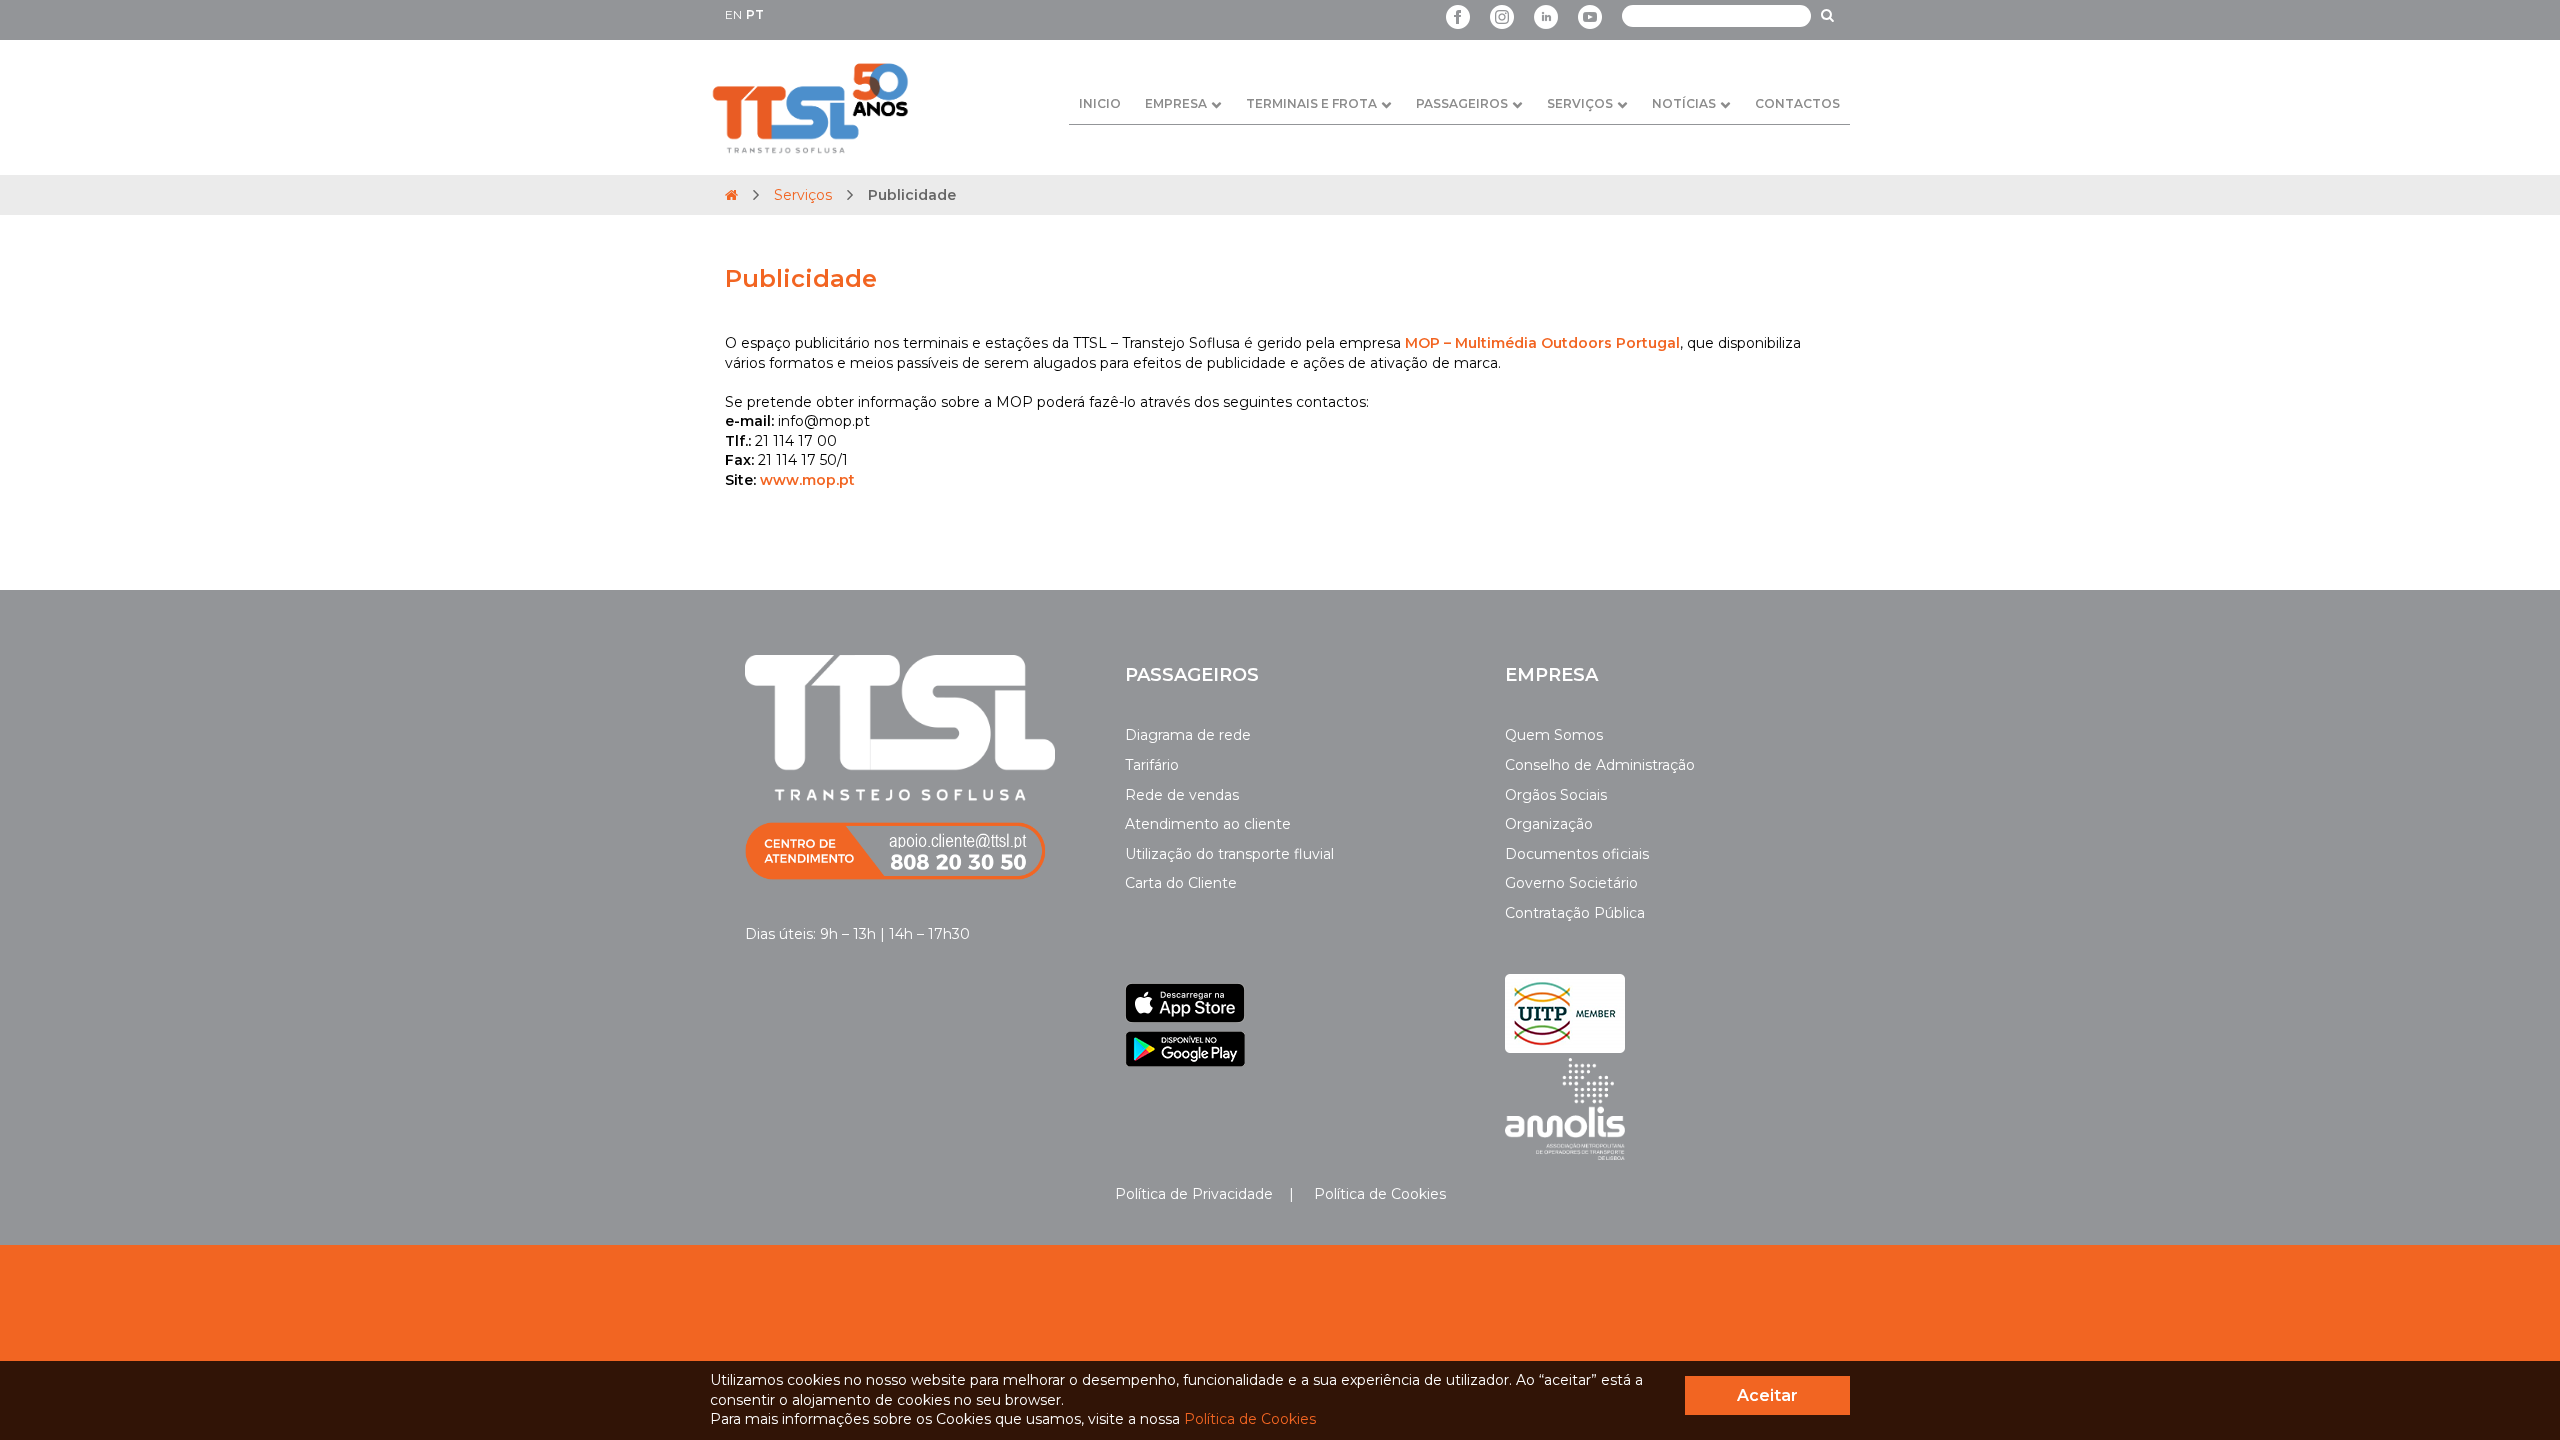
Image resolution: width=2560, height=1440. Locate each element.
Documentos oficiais (1577, 854)
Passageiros (1462, 103)
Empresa (1176, 103)
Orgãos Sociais (1556, 795)
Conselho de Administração (1600, 765)
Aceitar (1767, 1395)
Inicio (1100, 103)
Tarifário (1152, 765)
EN (733, 14)
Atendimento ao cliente (1208, 824)
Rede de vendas (1182, 795)
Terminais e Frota (1311, 103)
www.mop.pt (807, 480)
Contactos (1797, 103)
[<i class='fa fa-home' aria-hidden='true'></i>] (731, 195)
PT (755, 14)
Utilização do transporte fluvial (1229, 854)
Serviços (1580, 103)
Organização (1549, 824)
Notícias (1684, 103)
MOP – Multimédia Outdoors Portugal (1542, 343)
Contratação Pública (1575, 913)
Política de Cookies (1378, 1194)
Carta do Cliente (1181, 883)
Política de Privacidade (1194, 1194)
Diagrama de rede (1188, 735)
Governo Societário (1571, 883)
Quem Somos (1554, 735)
